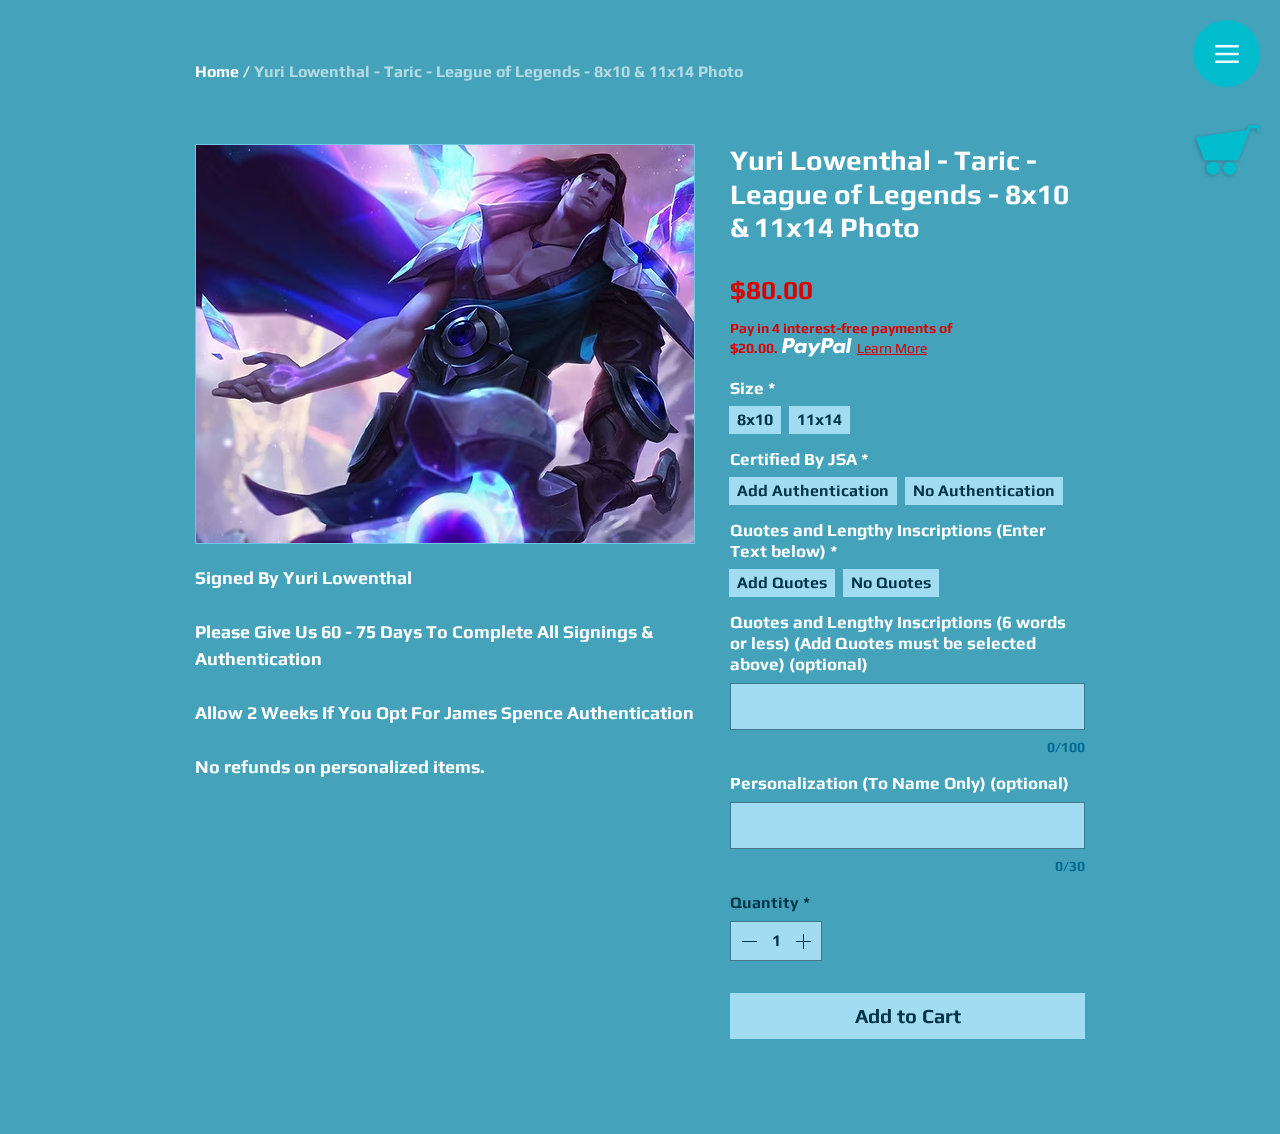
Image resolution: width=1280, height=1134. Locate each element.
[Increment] (805, 941)
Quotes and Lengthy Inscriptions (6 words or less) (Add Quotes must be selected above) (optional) (898, 643)
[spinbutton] (776, 941)
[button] (1228, 150)
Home (217, 71)
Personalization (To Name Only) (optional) (899, 783)
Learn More (892, 348)
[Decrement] (747, 941)
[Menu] (1226, 53)
